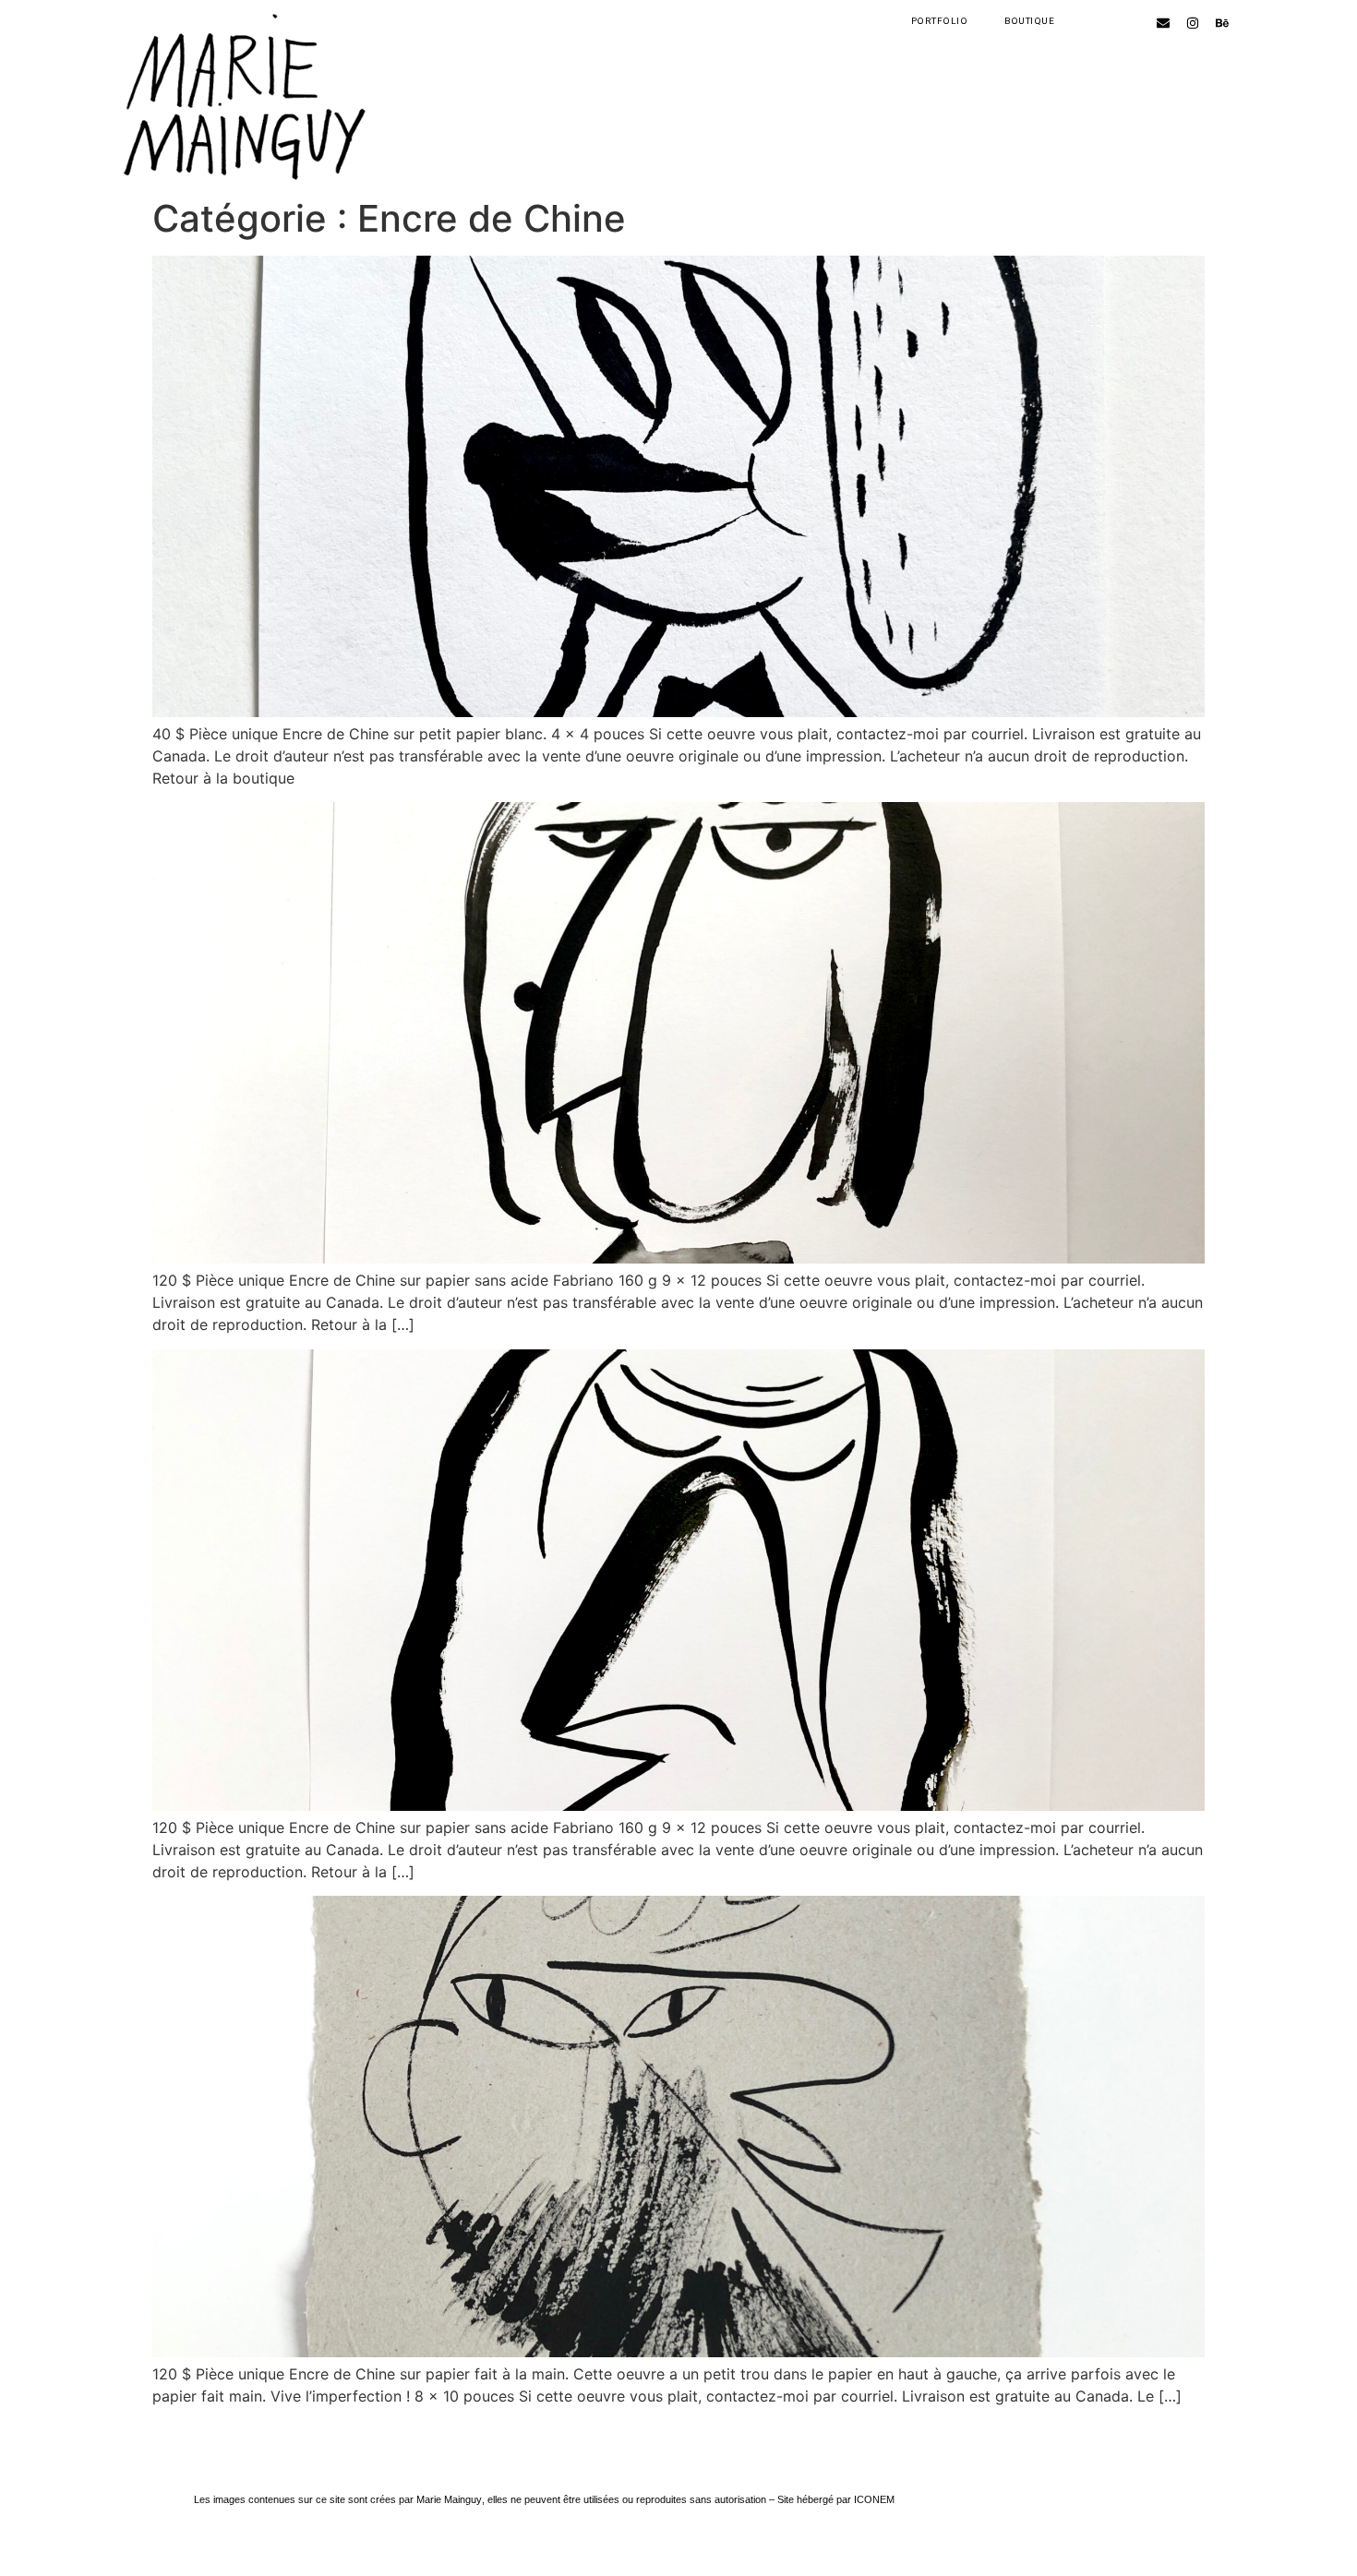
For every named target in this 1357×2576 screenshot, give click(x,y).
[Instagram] (1193, 23)
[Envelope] (1163, 23)
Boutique (1029, 21)
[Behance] (1222, 23)
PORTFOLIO (940, 21)
